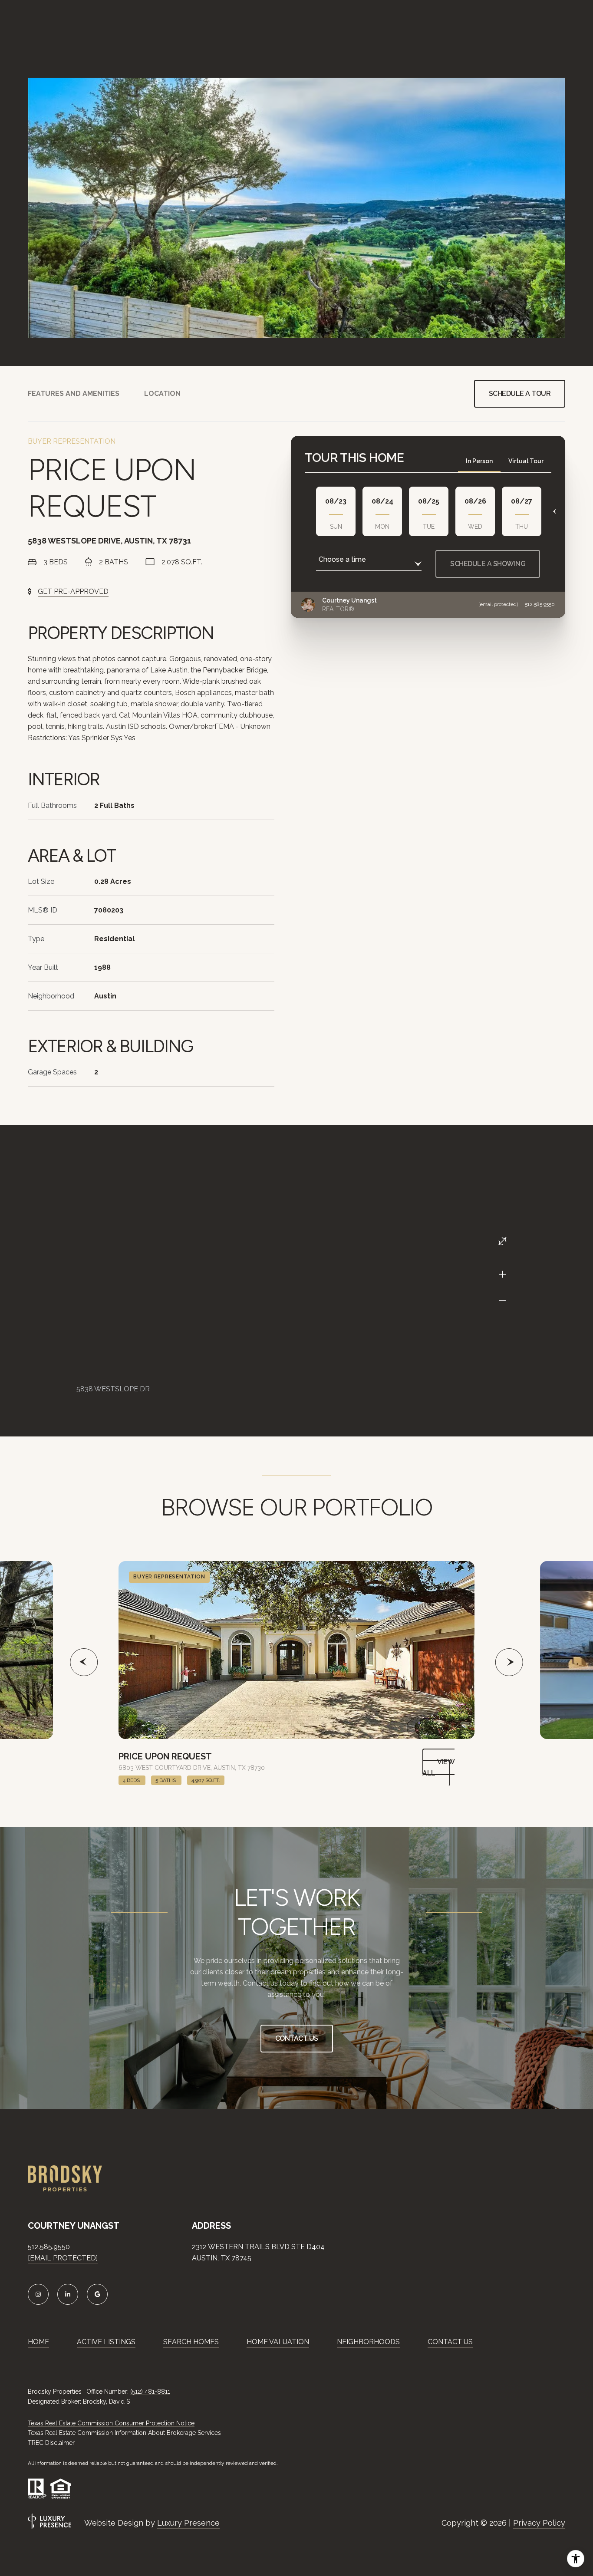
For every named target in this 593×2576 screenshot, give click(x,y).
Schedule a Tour (520, 394)
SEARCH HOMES (191, 2342)
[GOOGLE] (97, 2294)
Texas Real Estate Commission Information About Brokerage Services (124, 2433)
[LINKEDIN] (68, 2294)
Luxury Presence (188, 2523)
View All (438, 1767)
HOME (38, 2342)
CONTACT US (450, 2342)
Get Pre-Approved (73, 591)
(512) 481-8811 (150, 2392)
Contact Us (297, 2038)
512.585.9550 (540, 604)
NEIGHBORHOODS (368, 2342)
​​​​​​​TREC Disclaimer (51, 2443)
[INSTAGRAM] (38, 2294)
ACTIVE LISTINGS (106, 2342)
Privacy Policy (539, 2523)
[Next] (552, 511)
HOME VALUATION (278, 2342)
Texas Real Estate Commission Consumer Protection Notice (111, 2423)
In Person (479, 461)
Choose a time (342, 559)
